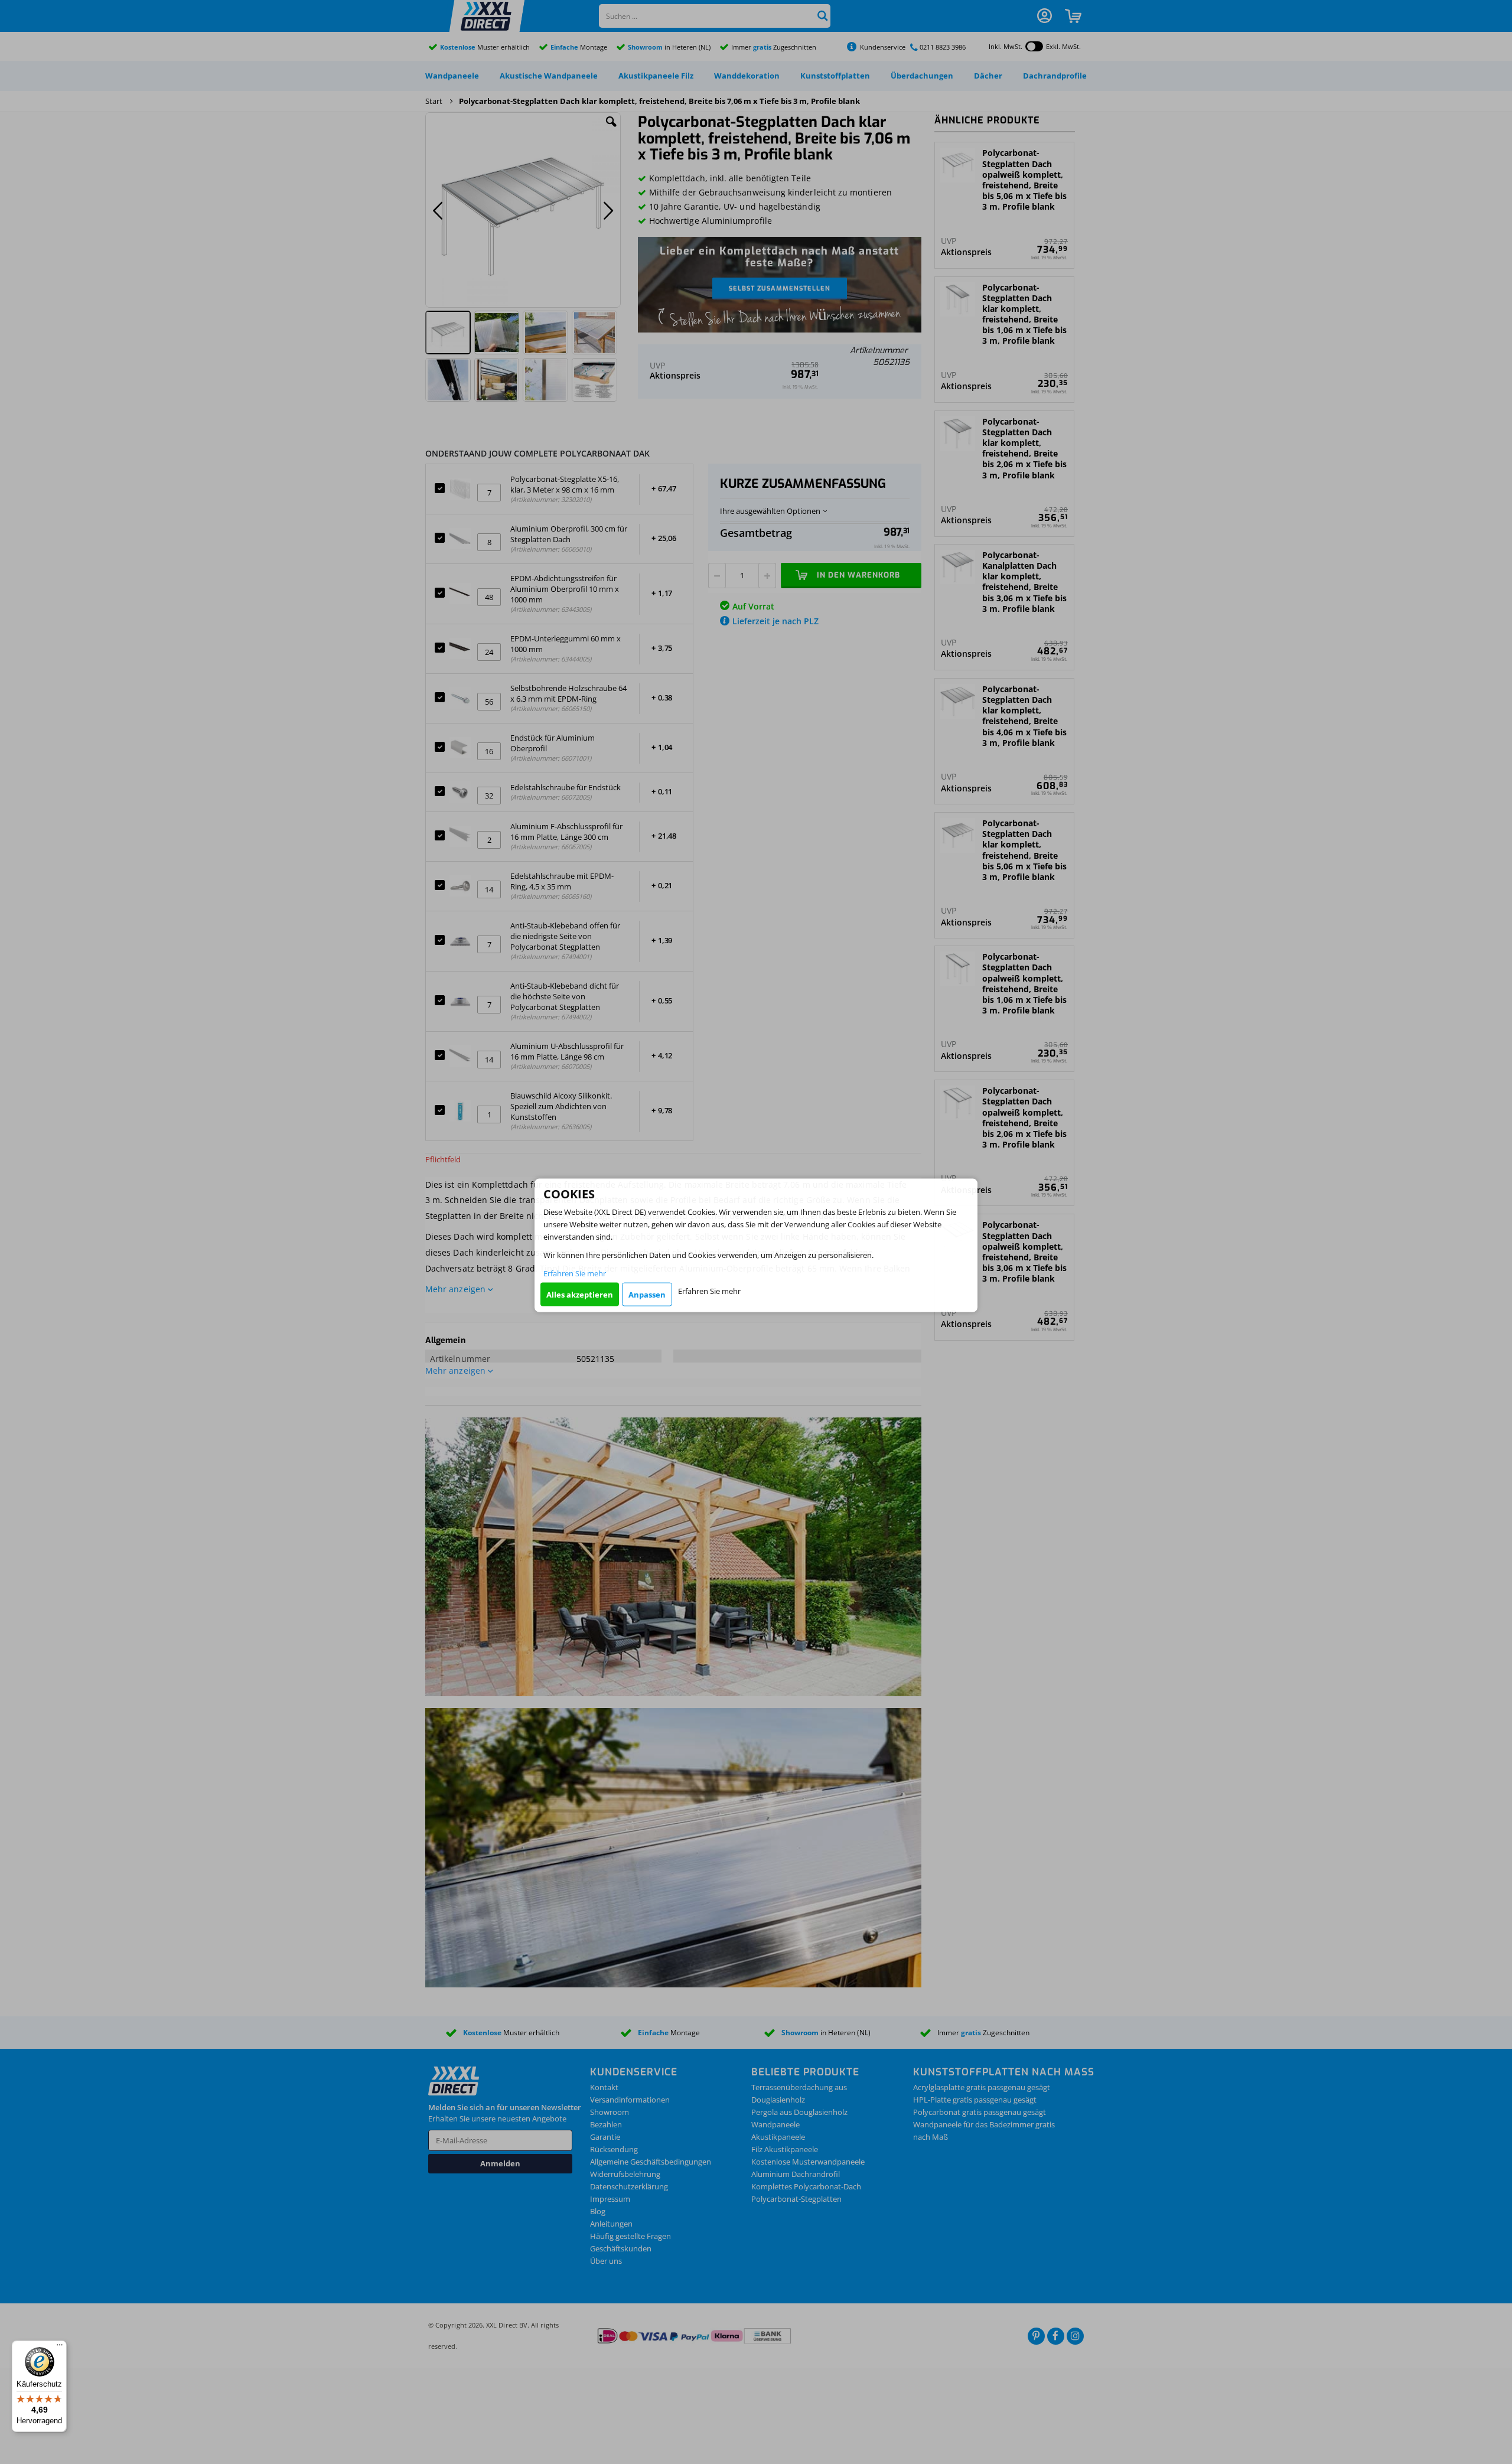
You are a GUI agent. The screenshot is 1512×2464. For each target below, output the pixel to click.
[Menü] (60, 2348)
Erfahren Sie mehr (575, 1273)
